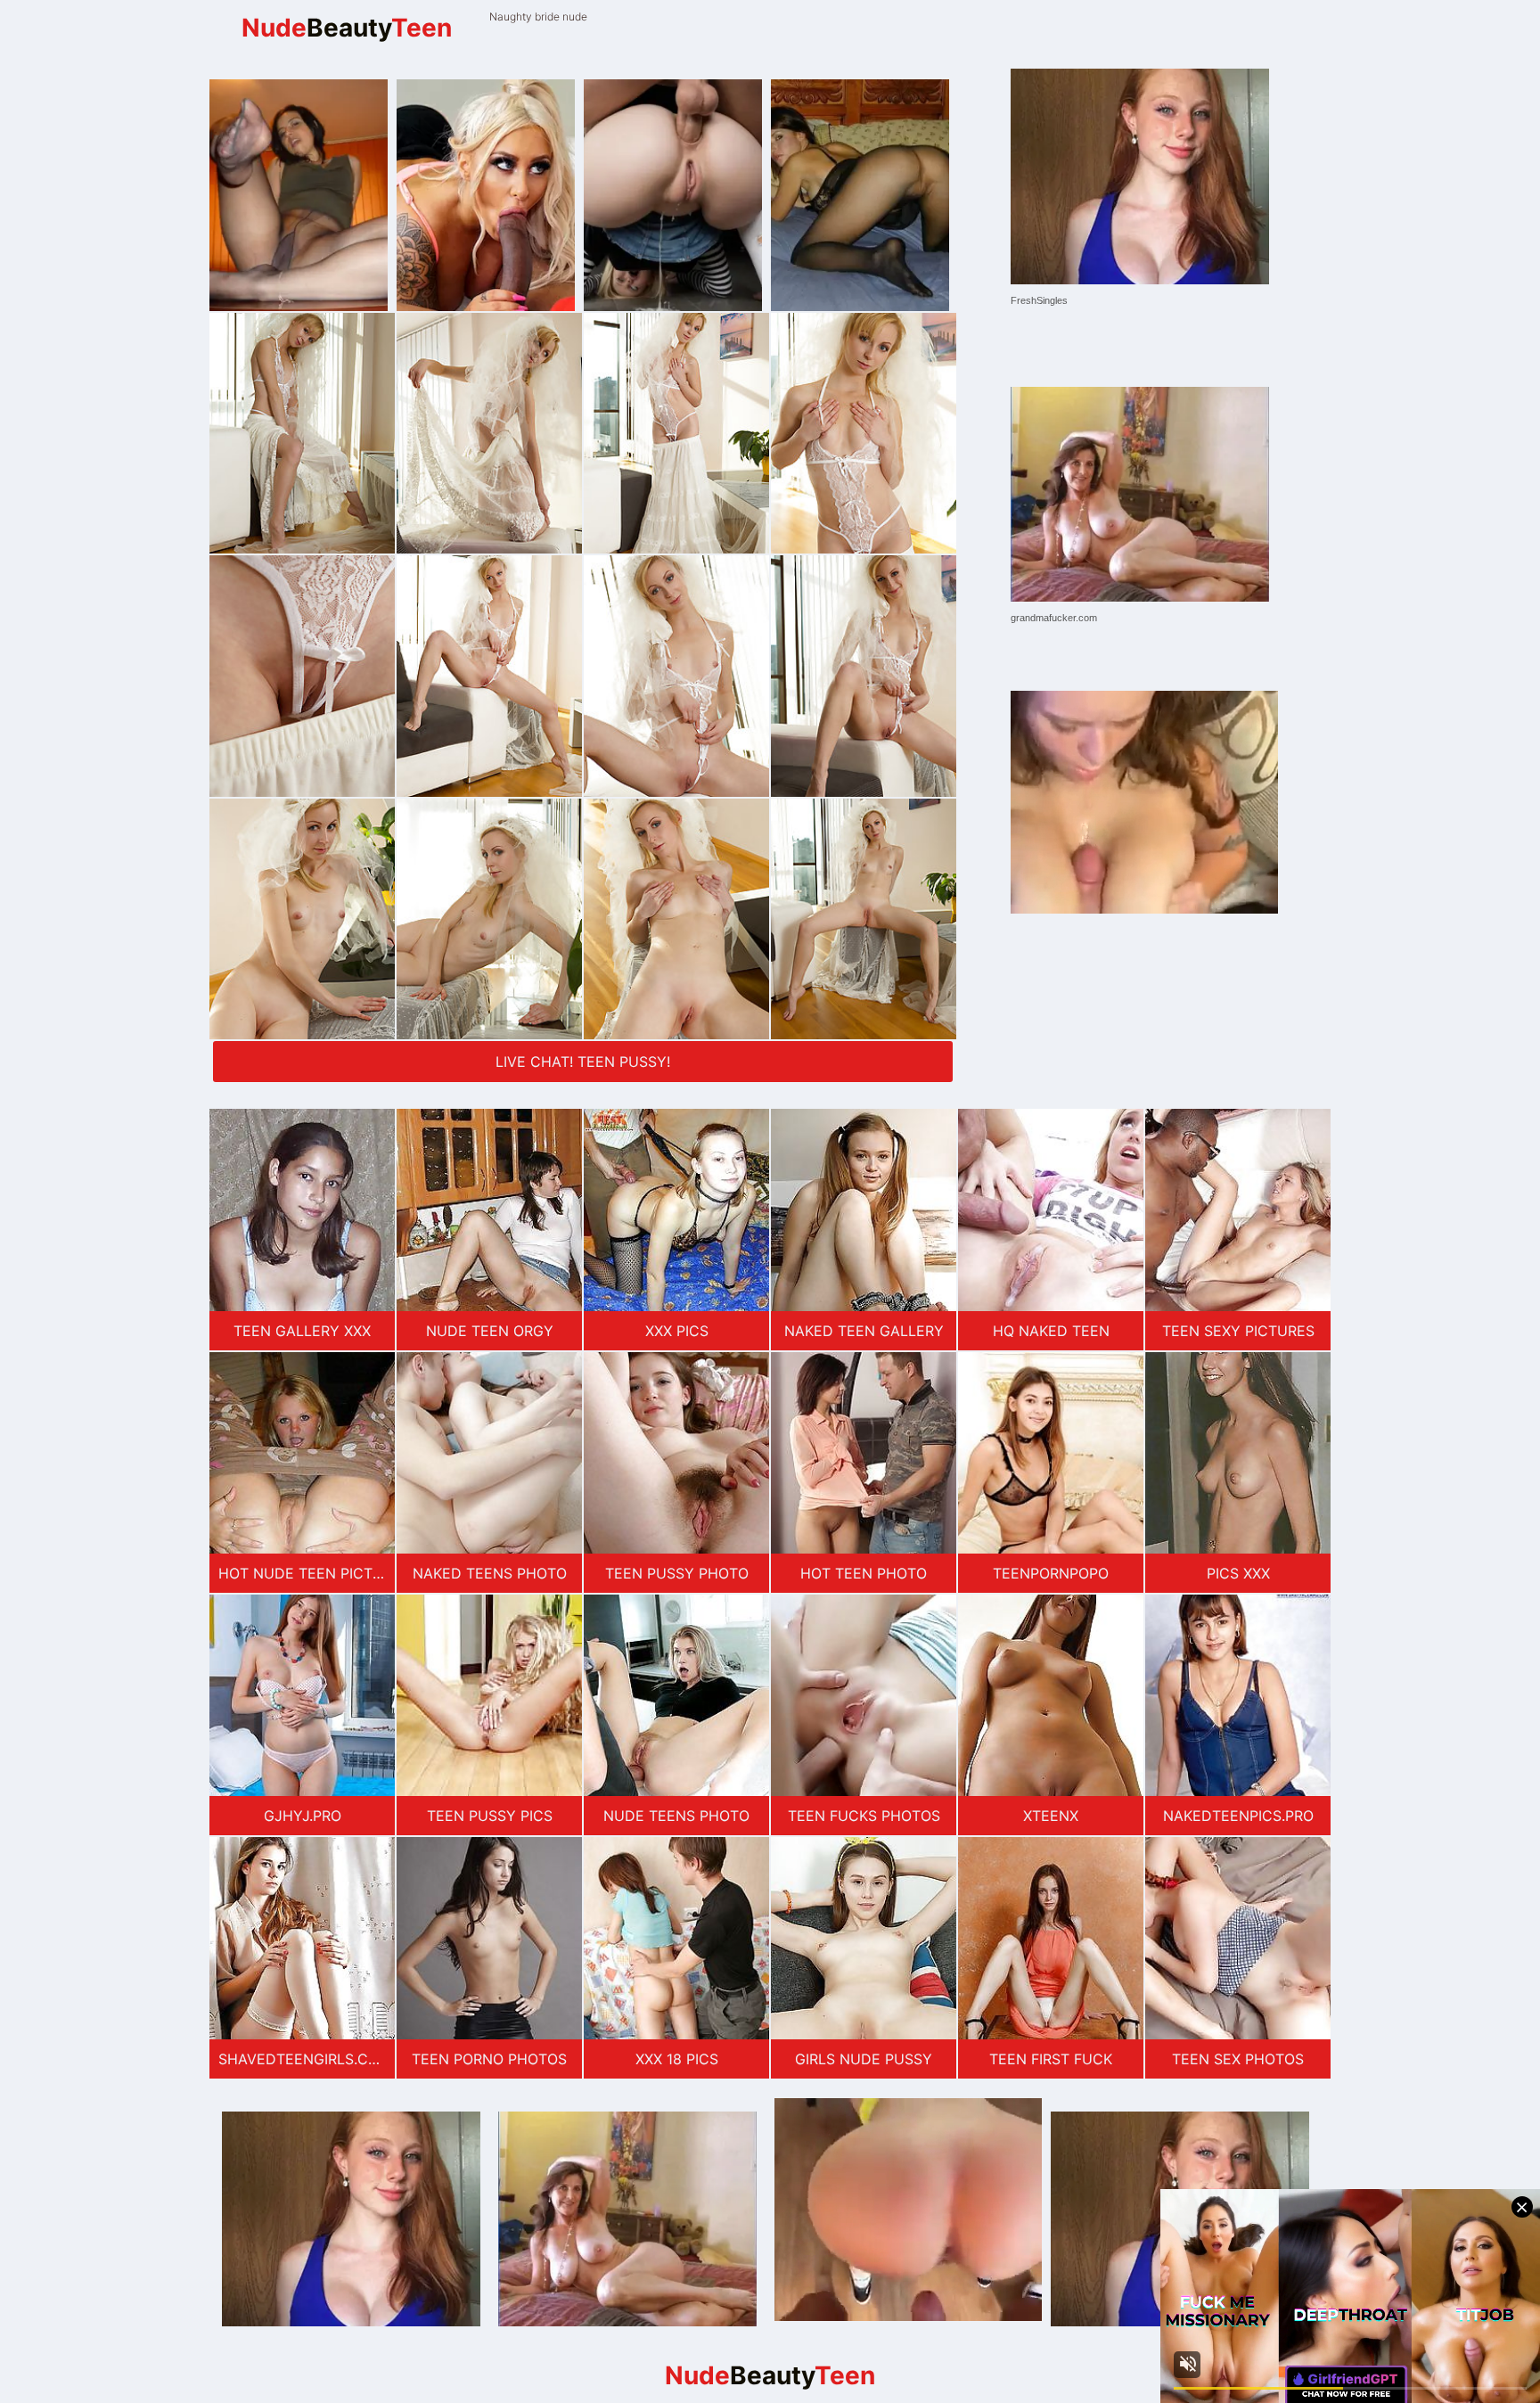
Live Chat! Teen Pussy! (583, 1062)
